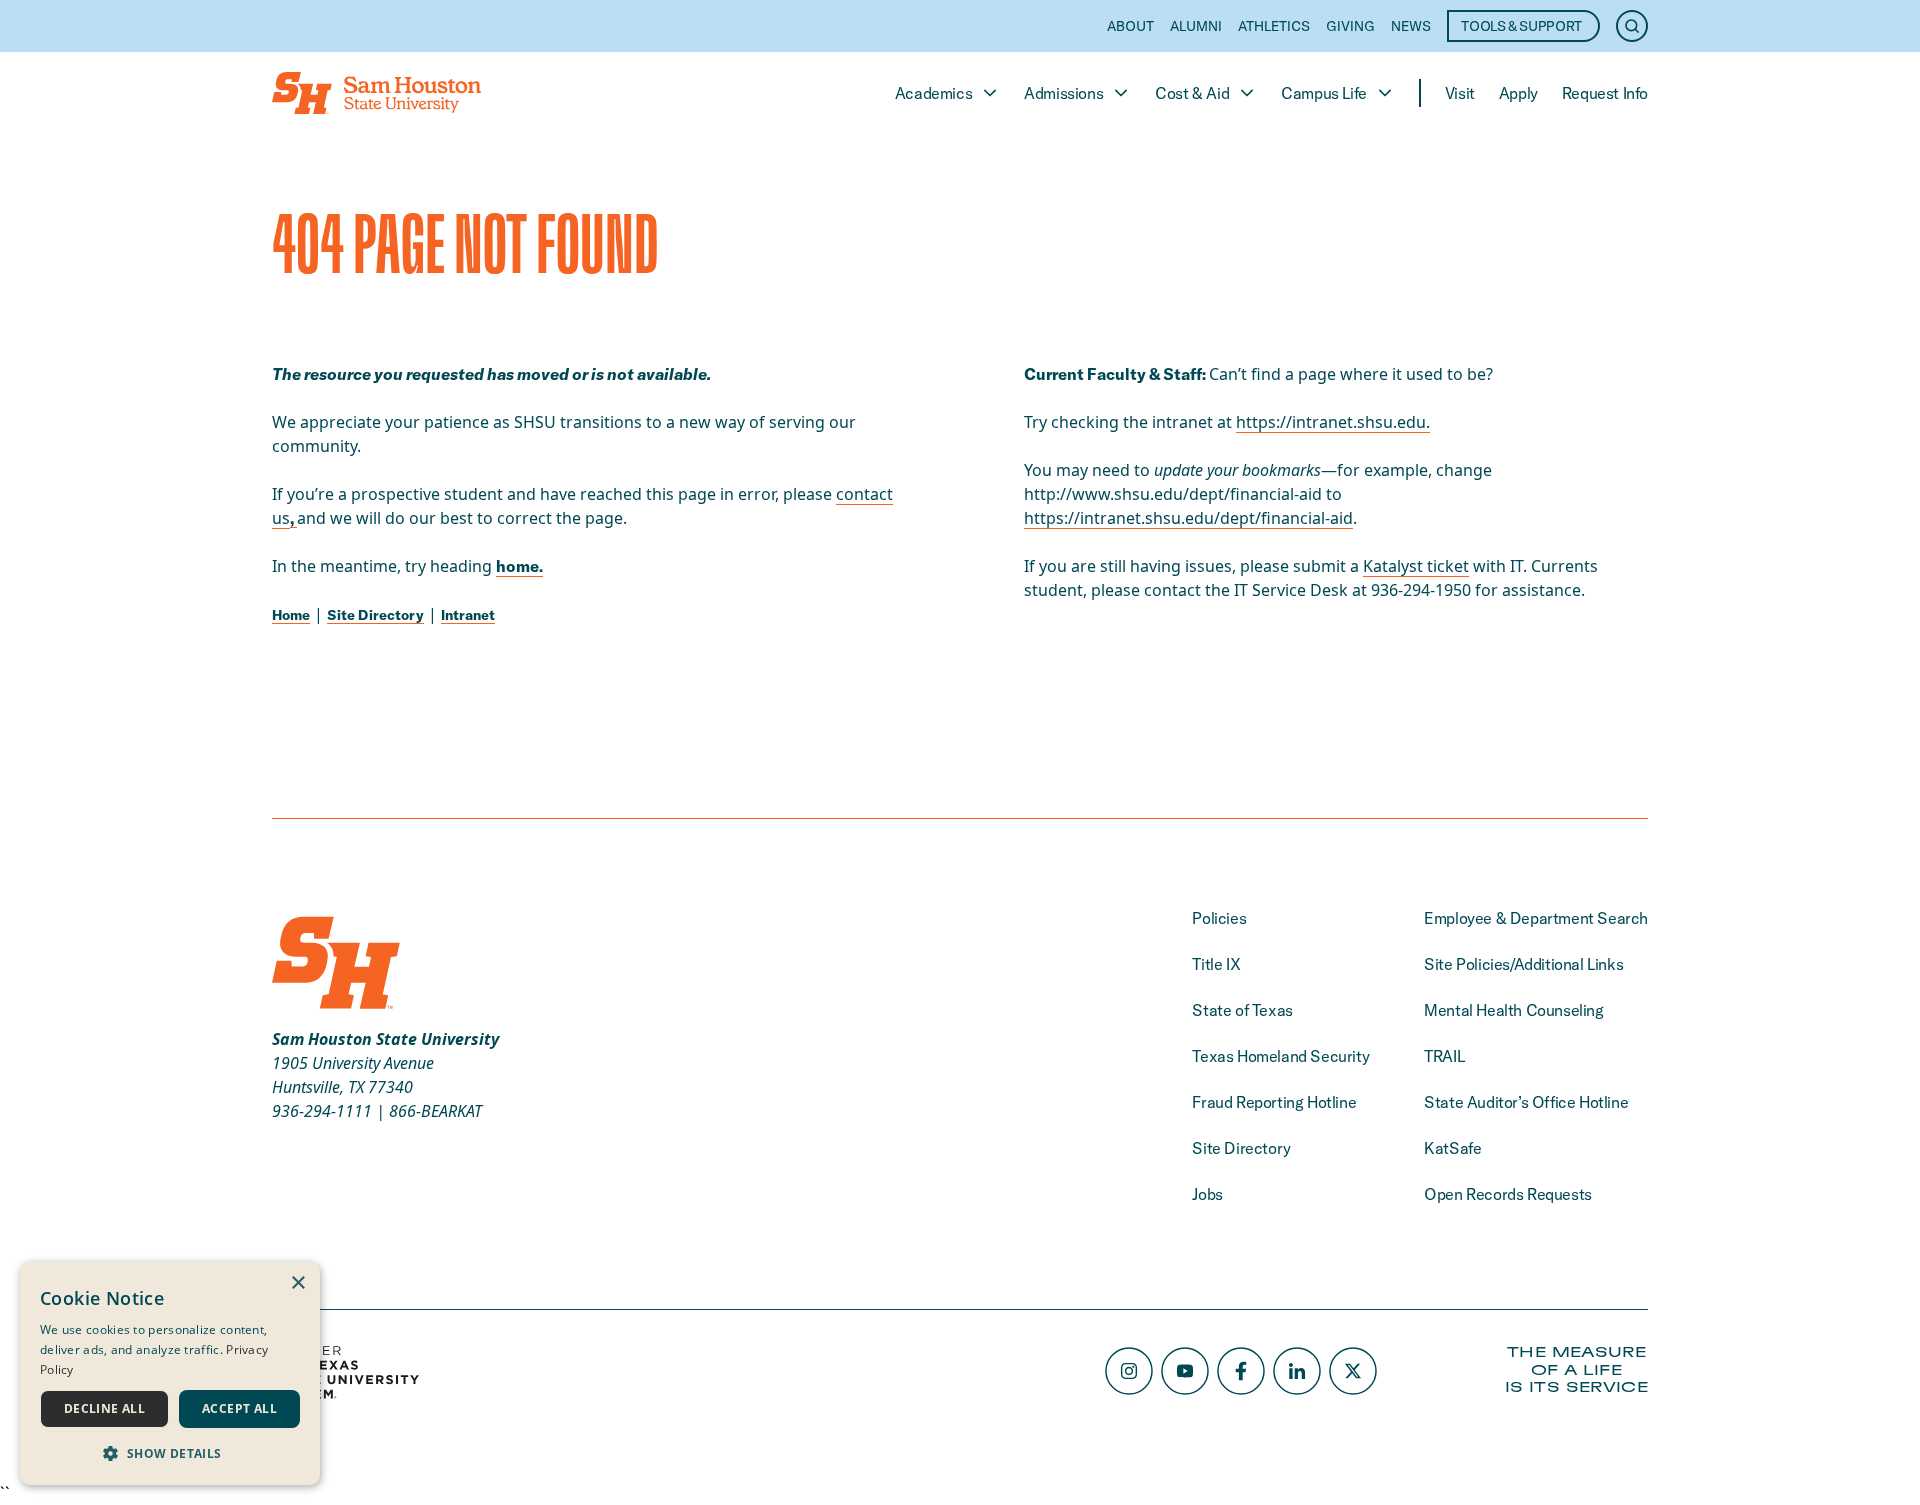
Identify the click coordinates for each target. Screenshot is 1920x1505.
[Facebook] (1241, 1371)
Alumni (1196, 26)
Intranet (468, 615)
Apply (1518, 93)
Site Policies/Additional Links (1523, 964)
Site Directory (375, 615)
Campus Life (1324, 93)
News (1411, 26)
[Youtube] (1185, 1371)
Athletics (1274, 26)
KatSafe (1452, 1148)
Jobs (1207, 1194)
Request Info (1605, 93)
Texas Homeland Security (1280, 1056)
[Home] (376, 93)
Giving (1350, 26)
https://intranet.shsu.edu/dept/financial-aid (1188, 518)
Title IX (1216, 964)
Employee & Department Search (1536, 918)
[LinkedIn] (1297, 1371)
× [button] (297, 1283)
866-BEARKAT (435, 1111)
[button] (170, 1453)
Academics (933, 93)
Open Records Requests (1508, 1194)
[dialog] (170, 1373)
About (1130, 26)
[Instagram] (1129, 1371)
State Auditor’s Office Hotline (1526, 1102)
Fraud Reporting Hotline (1274, 1102)
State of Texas (1242, 1010)
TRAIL (1444, 1056)
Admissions (1063, 93)
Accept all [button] (239, 1408)
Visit (1460, 93)
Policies (1219, 918)
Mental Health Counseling (1513, 1010)
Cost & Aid (1192, 93)
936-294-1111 (322, 1111)
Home (291, 615)
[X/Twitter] (1353, 1371)
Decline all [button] (104, 1408)
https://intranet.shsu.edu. (1333, 422)
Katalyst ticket (1416, 566)
